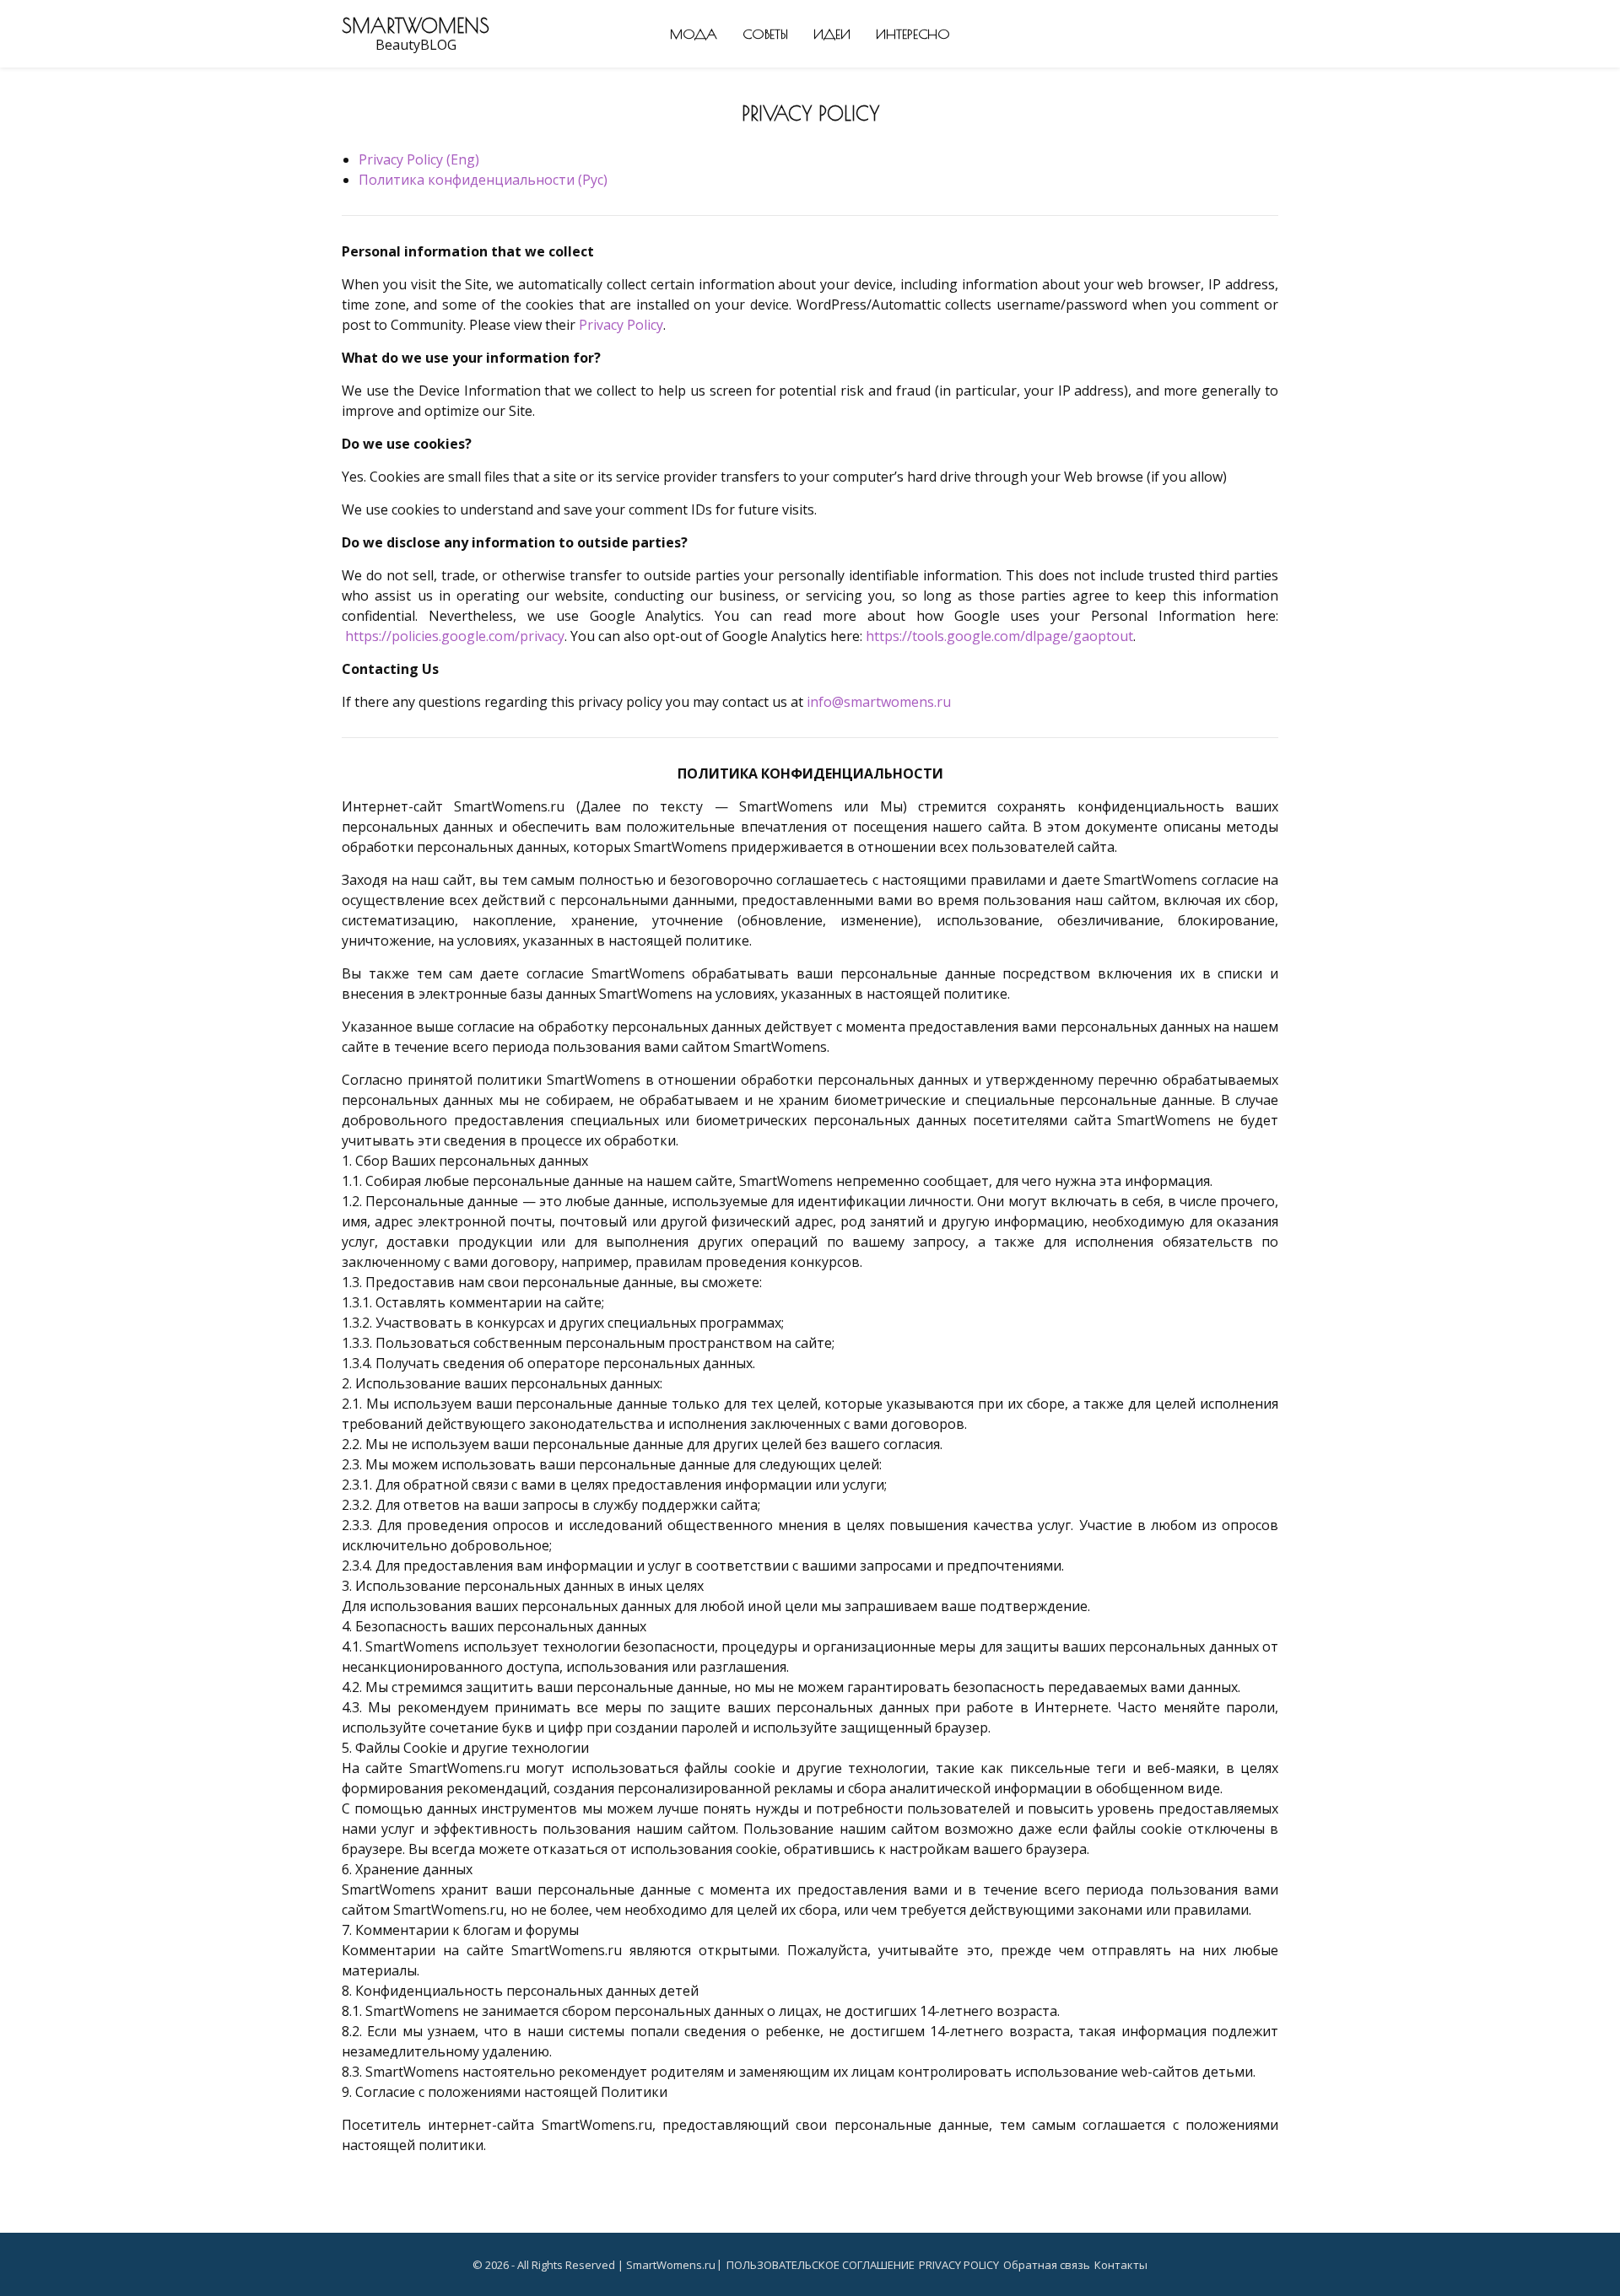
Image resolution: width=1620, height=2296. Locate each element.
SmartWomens (416, 26)
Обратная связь (1047, 2265)
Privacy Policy (621, 325)
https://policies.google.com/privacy (455, 636)
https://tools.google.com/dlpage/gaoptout (999, 636)
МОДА (694, 34)
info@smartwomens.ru (879, 702)
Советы (765, 34)
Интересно (913, 34)
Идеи (832, 34)
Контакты (1121, 2265)
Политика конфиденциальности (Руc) (483, 180)
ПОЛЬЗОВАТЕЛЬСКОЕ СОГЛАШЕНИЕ (821, 2265)
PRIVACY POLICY (959, 2265)
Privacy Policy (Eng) (419, 159)
